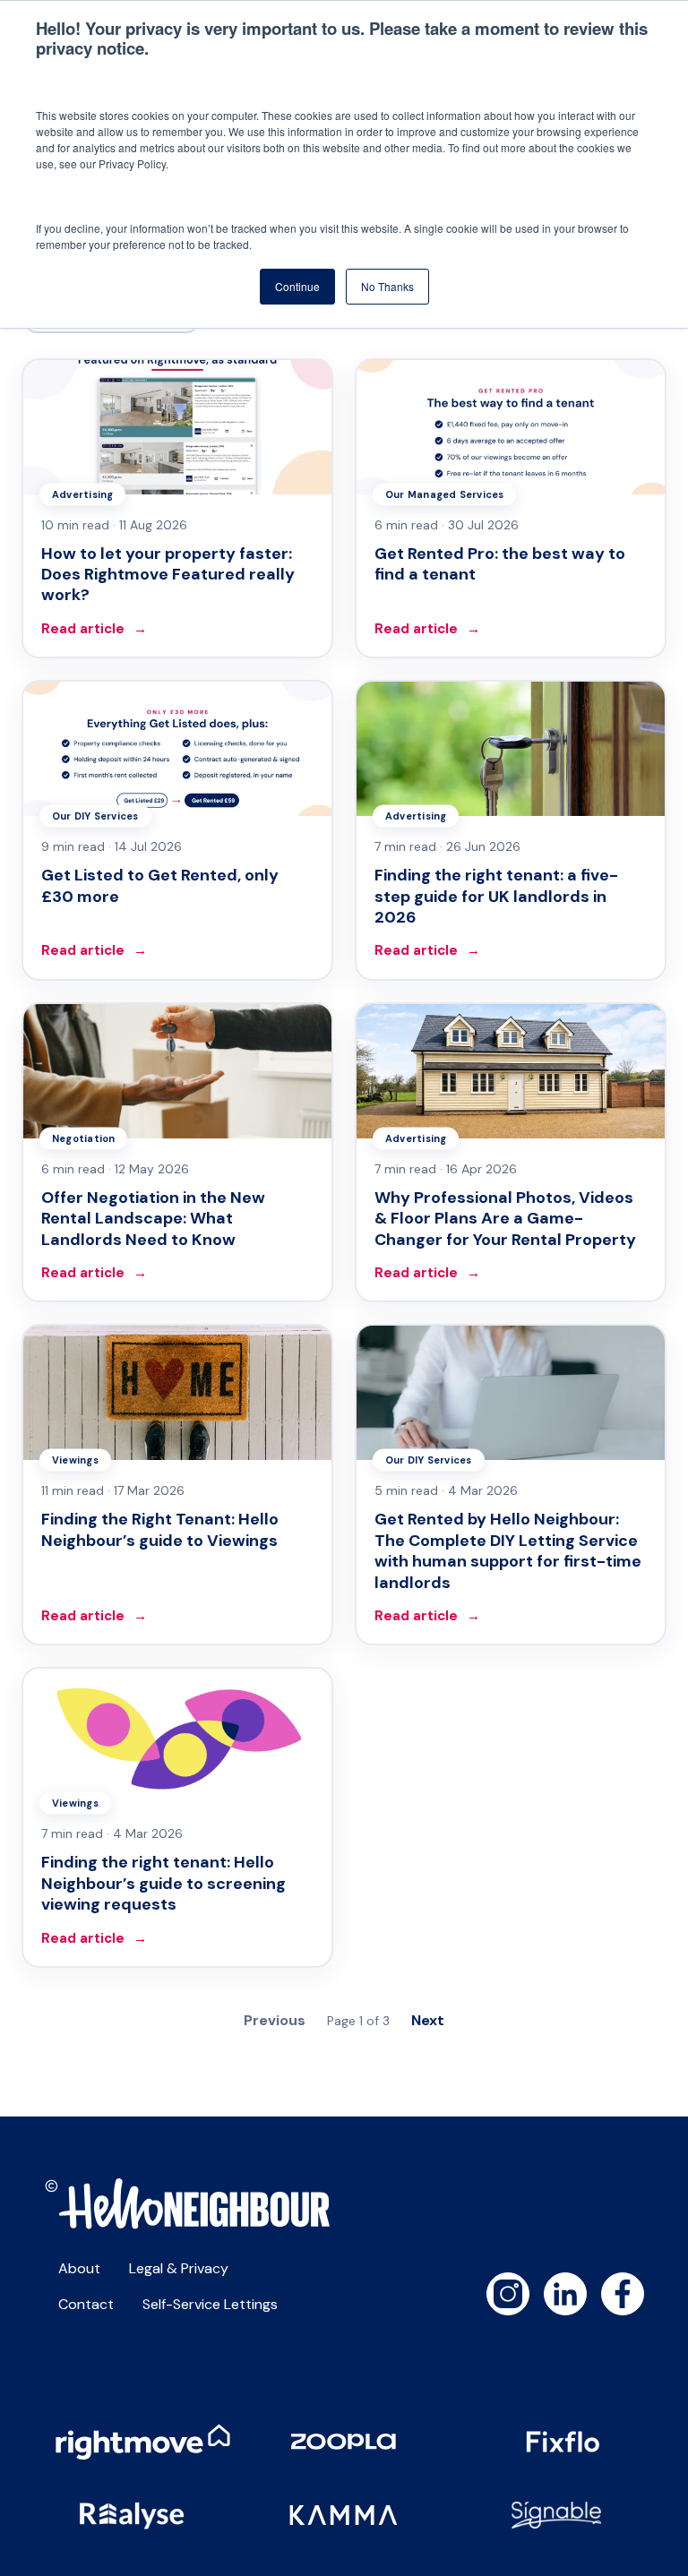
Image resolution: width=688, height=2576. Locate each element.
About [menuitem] (79, 2268)
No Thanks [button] (387, 286)
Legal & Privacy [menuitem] (179, 2268)
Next (428, 2020)
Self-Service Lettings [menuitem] (210, 2304)
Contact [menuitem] (86, 2304)
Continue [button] (297, 286)
